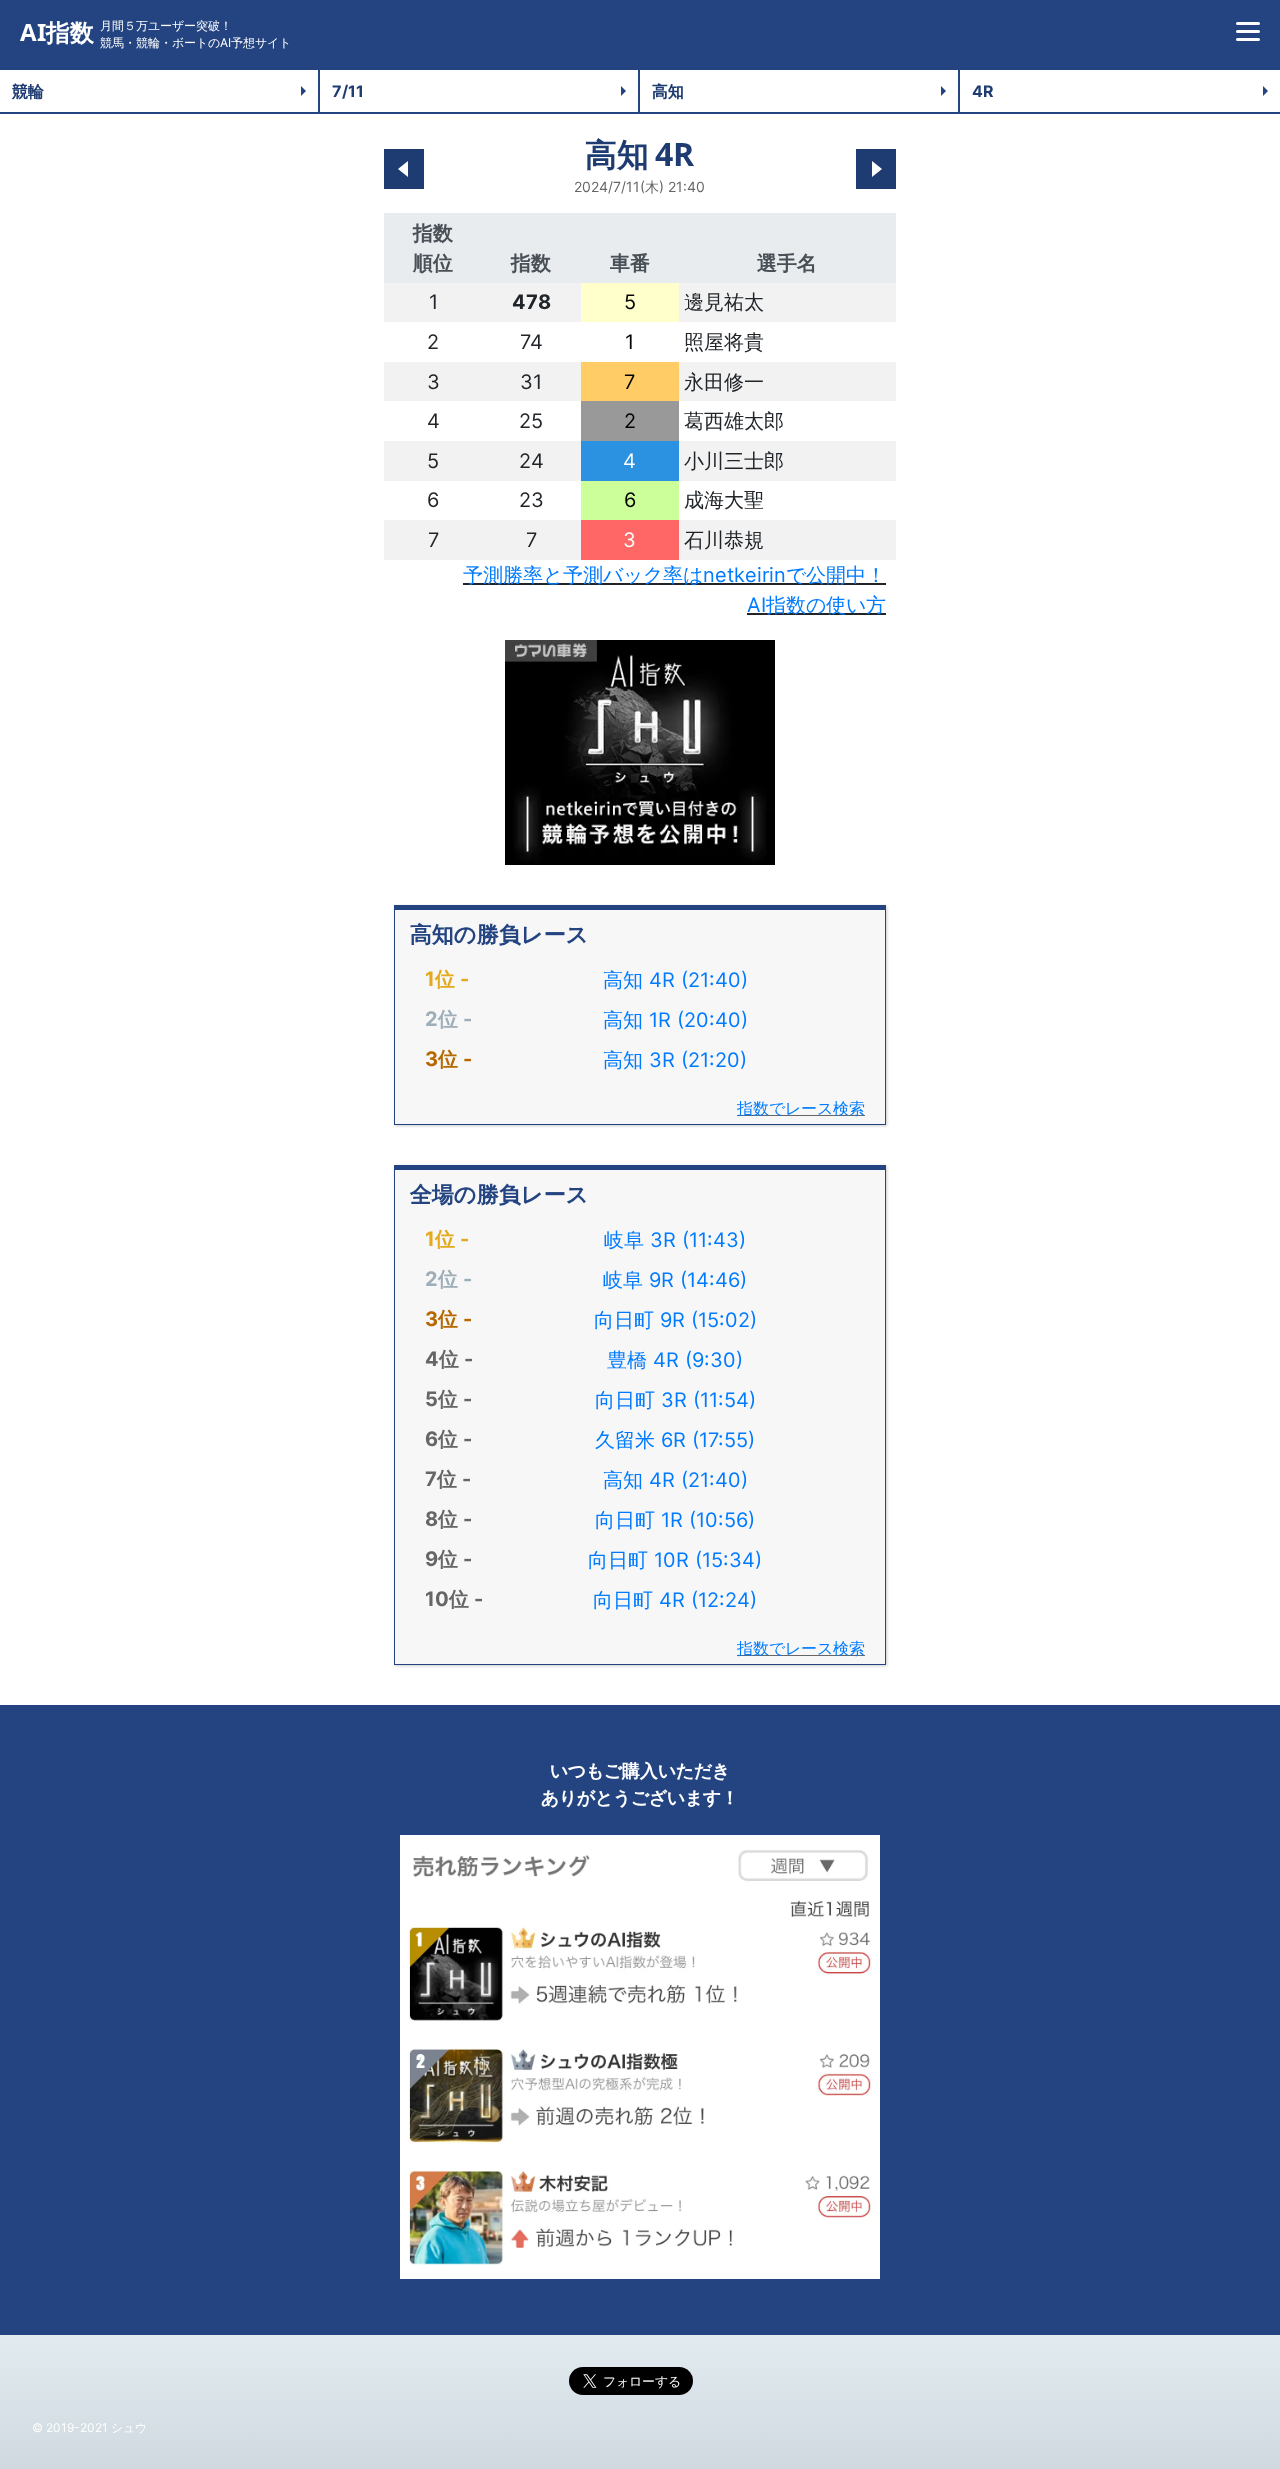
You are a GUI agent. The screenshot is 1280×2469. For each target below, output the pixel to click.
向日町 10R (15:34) (675, 1560)
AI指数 (57, 32)
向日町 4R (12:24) (675, 1600)
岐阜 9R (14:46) (675, 1280)
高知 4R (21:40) (675, 980)
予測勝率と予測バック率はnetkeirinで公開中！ (674, 575)
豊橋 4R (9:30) (675, 1360)
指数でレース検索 (801, 1108)
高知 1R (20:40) (675, 1020)
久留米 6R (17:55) (675, 1440)
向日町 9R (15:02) (675, 1320)
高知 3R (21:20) (675, 1060)
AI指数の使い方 (816, 605)
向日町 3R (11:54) (675, 1400)
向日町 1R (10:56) (675, 1520)
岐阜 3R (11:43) (675, 1240)
